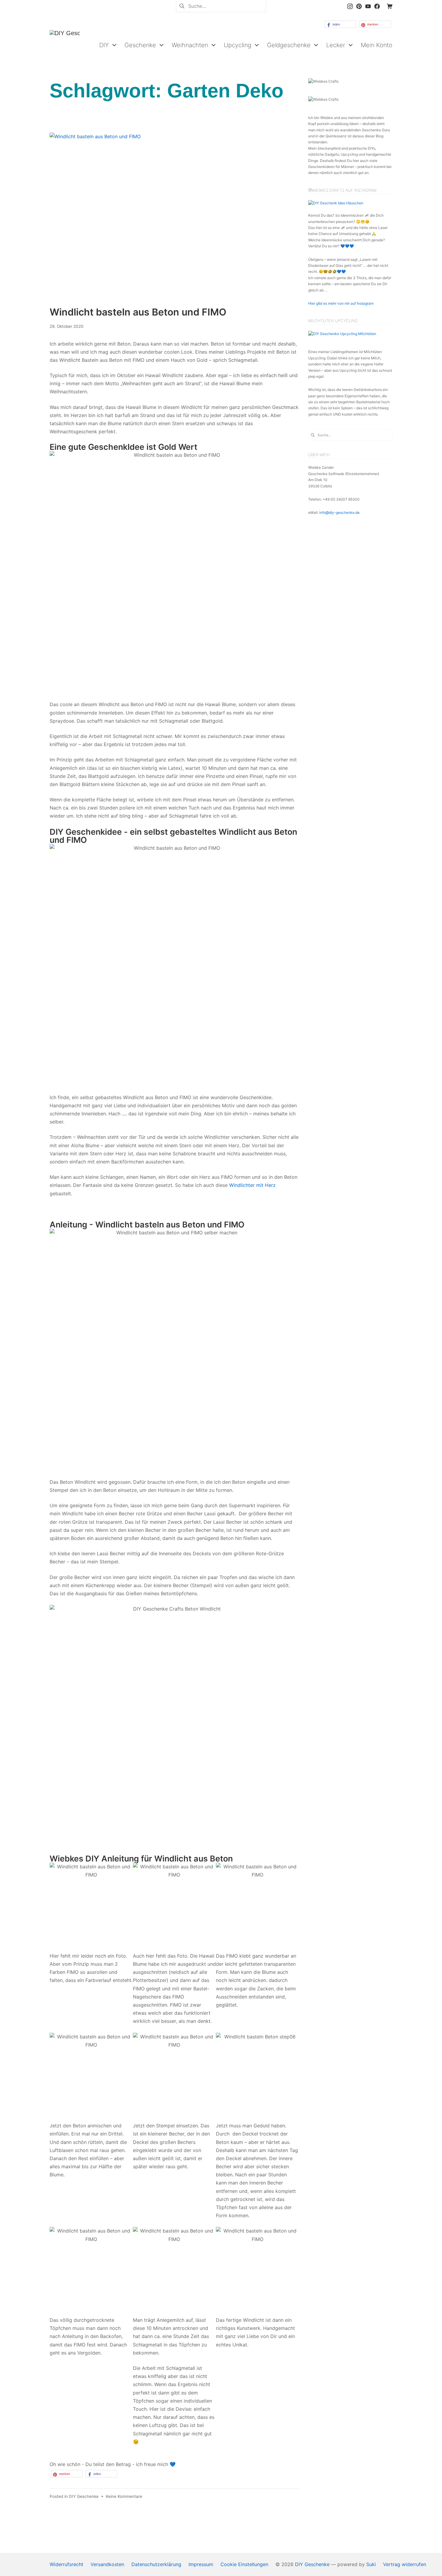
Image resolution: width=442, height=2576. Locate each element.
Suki (371, 2564)
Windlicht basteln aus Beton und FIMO (138, 312)
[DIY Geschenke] (65, 45)
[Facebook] (377, 6)
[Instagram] (350, 6)
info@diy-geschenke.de (339, 512)
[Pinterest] (359, 6)
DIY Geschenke (84, 2496)
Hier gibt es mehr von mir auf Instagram (341, 303)
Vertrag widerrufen (405, 2564)
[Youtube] (368, 6)
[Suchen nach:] (221, 5)
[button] (341, 24)
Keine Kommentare (124, 2496)
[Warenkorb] (390, 6)
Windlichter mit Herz (252, 1185)
